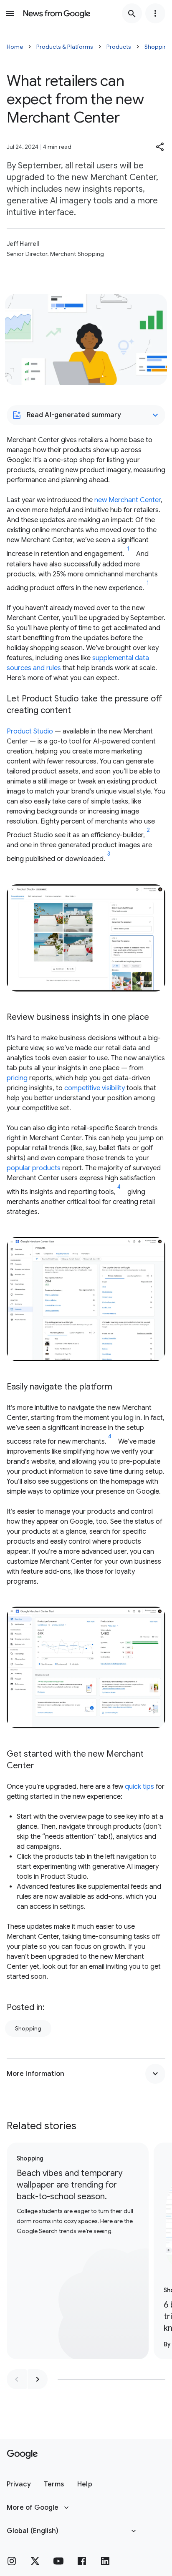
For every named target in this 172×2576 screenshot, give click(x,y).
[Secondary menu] (155, 13)
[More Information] (155, 2074)
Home (15, 47)
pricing (17, 1078)
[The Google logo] (22, 2454)
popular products (34, 1168)
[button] (160, 147)
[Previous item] (17, 2379)
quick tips (139, 1787)
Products (119, 47)
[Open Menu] (10, 13)
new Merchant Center (128, 500)
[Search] (132, 13)
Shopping (28, 2028)
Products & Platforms (65, 47)
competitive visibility (95, 1088)
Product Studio (30, 731)
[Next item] (38, 2379)
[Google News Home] (57, 13)
